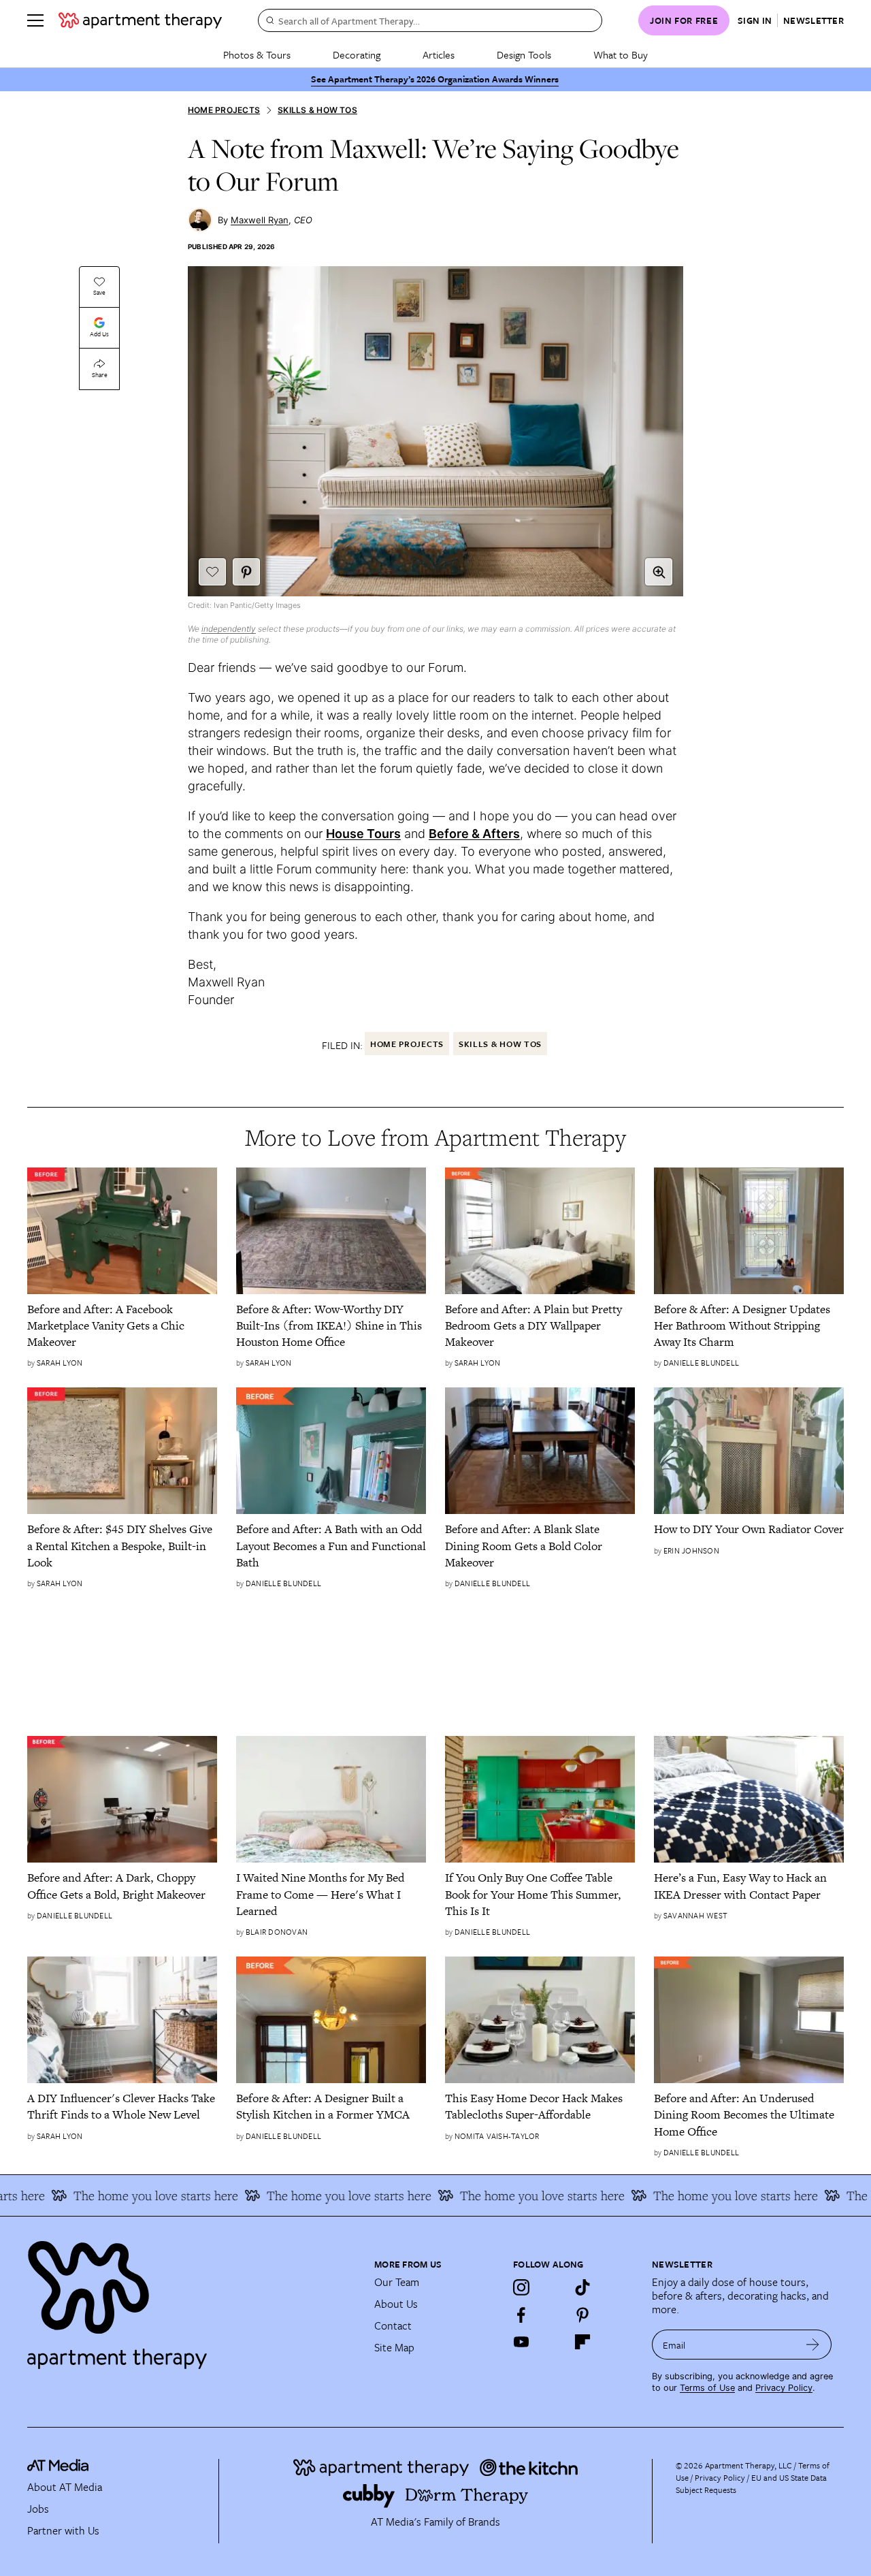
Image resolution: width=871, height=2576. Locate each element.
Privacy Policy (784, 2388)
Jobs (38, 2509)
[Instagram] (521, 2287)
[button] (659, 572)
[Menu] (35, 20)
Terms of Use (707, 2388)
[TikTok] (582, 2287)
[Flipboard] (582, 2342)
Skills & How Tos (317, 110)
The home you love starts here (129, 2195)
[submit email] (813, 2345)
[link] (122, 1326)
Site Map (394, 2347)
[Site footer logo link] (193, 2299)
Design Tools (524, 54)
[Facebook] (521, 2315)
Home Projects (224, 110)
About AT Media (65, 2487)
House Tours (363, 834)
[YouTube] (521, 2342)
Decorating (357, 54)
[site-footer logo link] (58, 2467)
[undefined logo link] (140, 20)
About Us (396, 2304)
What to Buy (621, 54)
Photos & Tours (257, 54)
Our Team (397, 2282)
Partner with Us (63, 2530)
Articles (439, 54)
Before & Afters (474, 834)
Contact (393, 2325)
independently (229, 629)
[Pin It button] (246, 572)
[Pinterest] (582, 2315)
